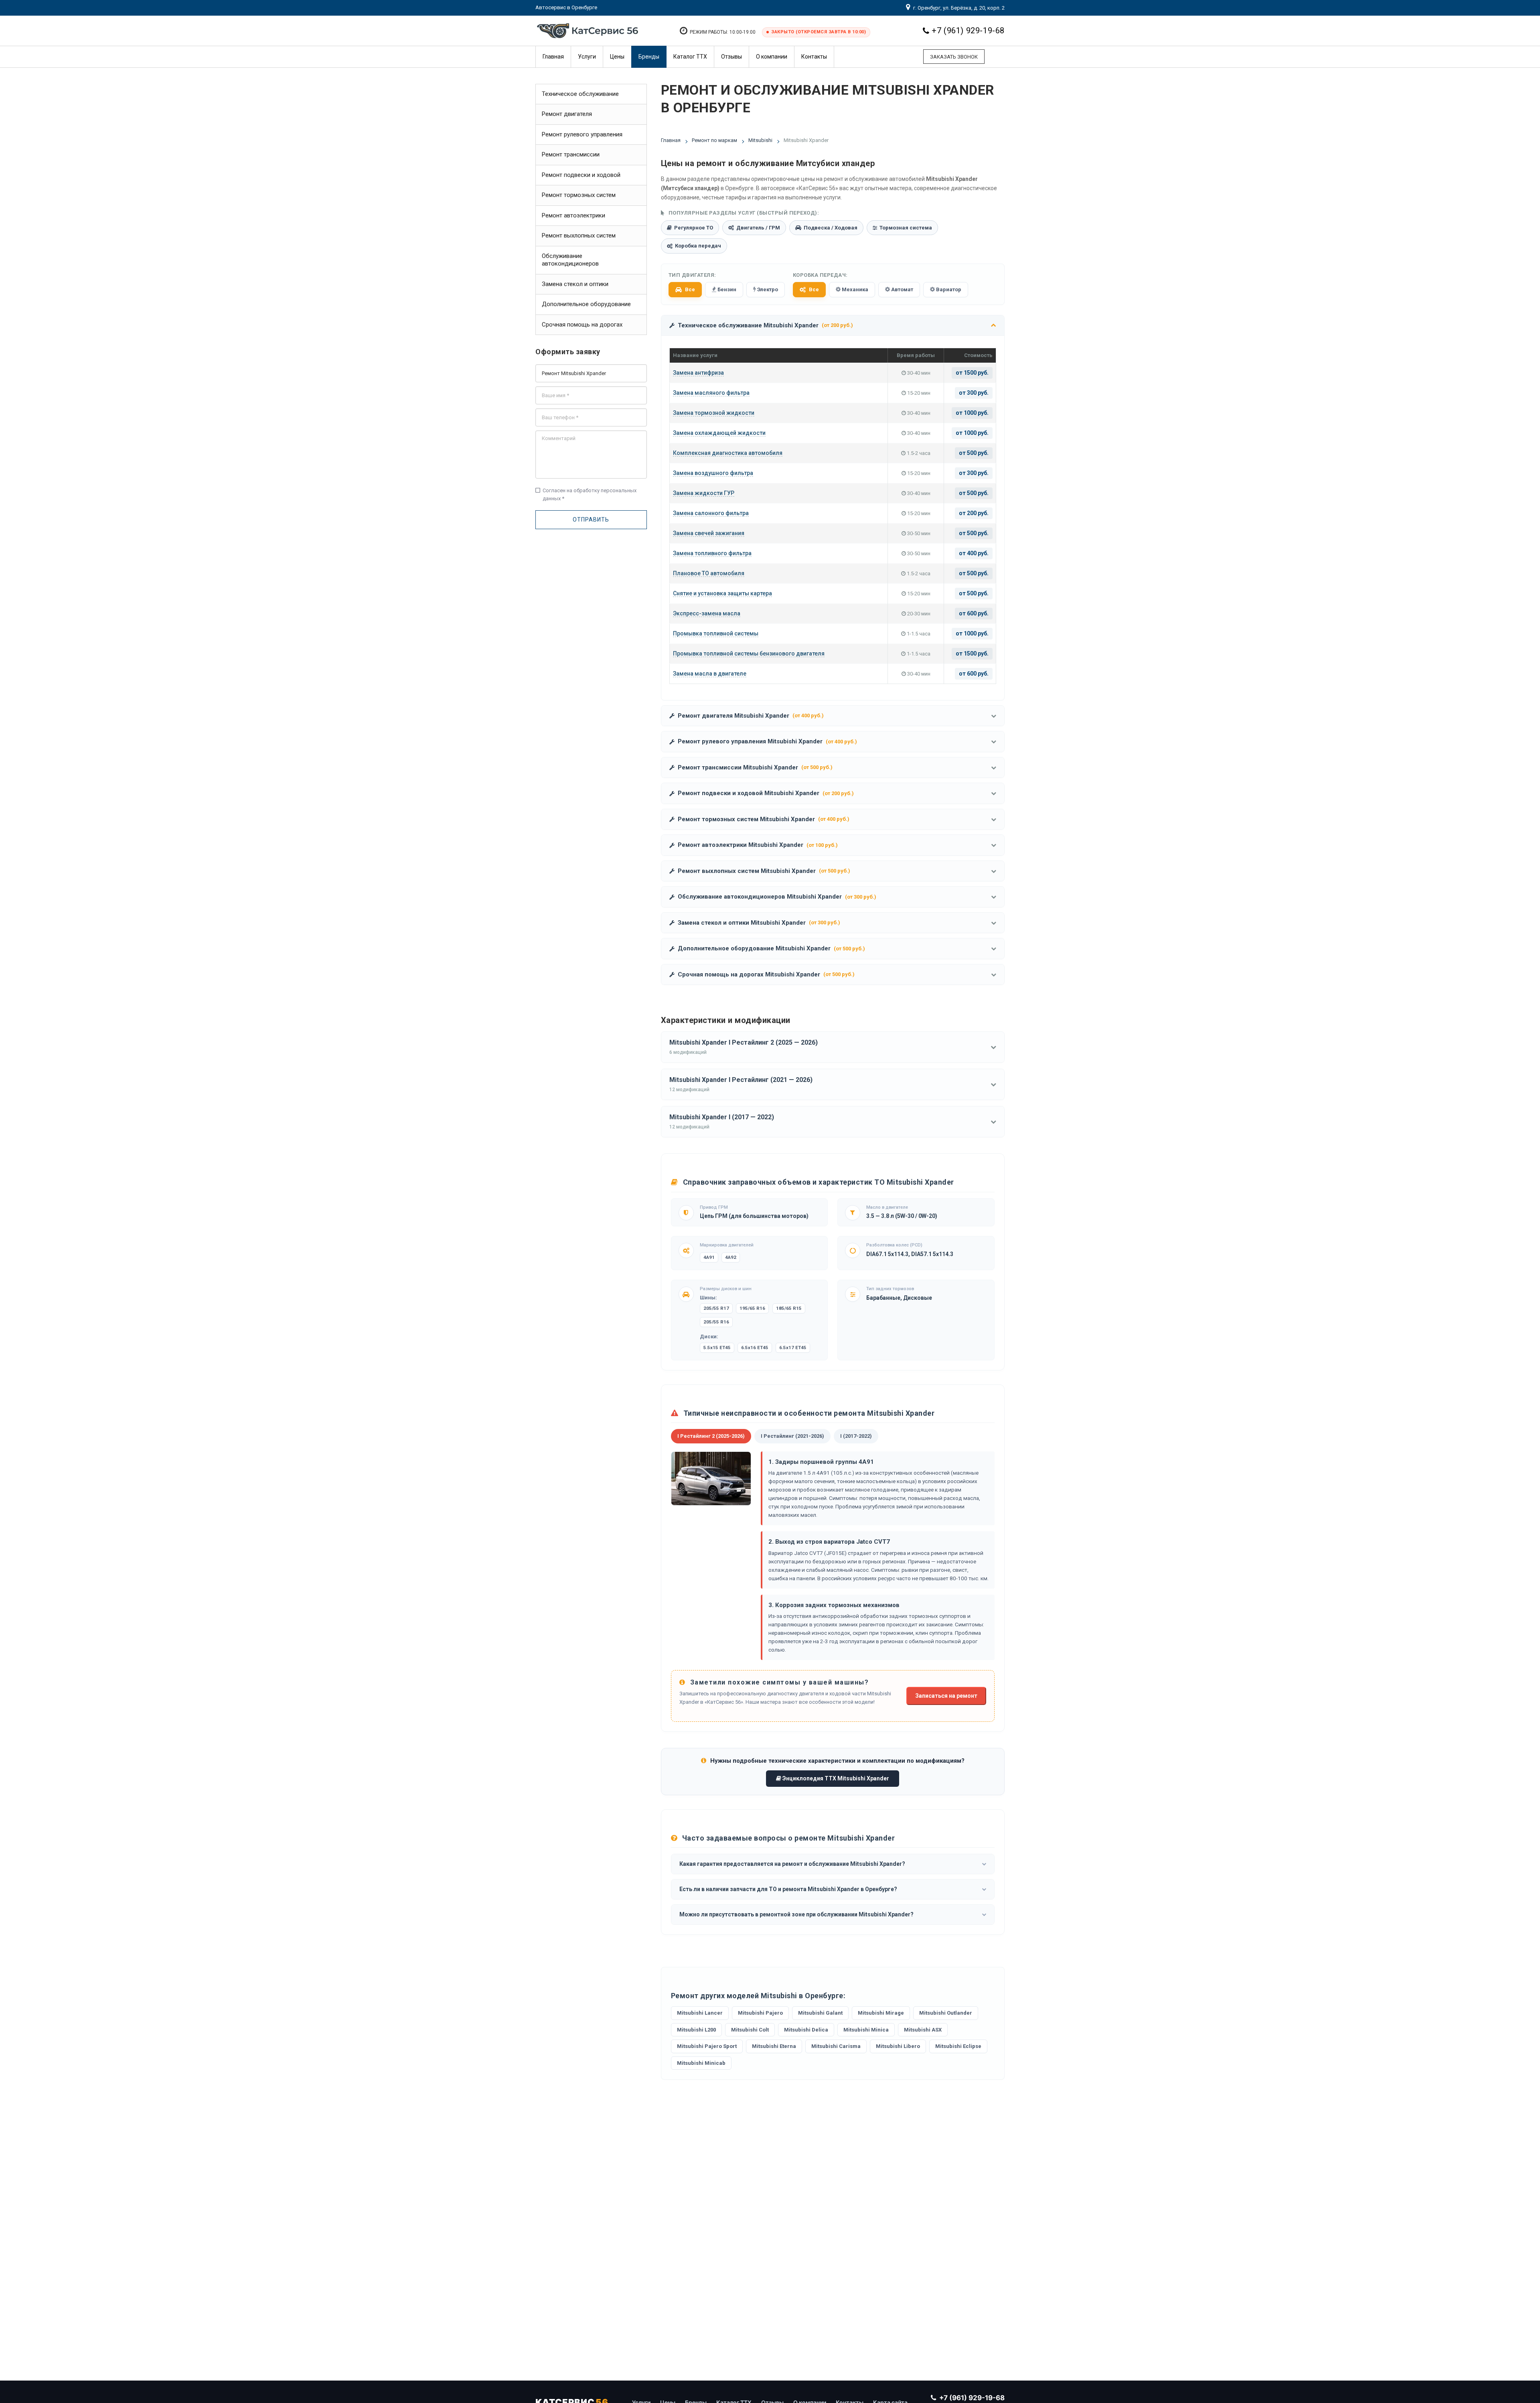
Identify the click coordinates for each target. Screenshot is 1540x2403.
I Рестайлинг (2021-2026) (792, 1436)
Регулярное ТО (694, 228)
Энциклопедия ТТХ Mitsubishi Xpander (835, 1778)
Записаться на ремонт (946, 1696)
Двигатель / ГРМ (758, 228)
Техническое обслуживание (580, 94)
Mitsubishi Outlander (946, 2013)
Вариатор (948, 289)
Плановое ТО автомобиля (709, 573)
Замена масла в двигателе (710, 674)
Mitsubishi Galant (820, 2013)
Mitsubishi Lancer (700, 2013)
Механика (854, 289)
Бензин (726, 289)
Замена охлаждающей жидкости (719, 433)
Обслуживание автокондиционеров (570, 260)
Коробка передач (698, 246)
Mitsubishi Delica (806, 2030)
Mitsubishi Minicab (701, 2063)
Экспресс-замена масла (707, 613)
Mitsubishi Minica (866, 2030)
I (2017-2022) (856, 1436)
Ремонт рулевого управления (582, 134)
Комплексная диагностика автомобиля (728, 453)
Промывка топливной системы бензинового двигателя (749, 654)
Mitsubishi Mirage (881, 2013)
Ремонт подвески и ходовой (581, 175)
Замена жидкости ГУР (704, 493)
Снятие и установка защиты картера (722, 593)
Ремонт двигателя (567, 114)
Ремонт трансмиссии (571, 154)
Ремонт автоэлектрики (573, 215)
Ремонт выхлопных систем (579, 235)
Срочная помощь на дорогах (582, 325)
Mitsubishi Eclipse (958, 2046)
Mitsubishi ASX (923, 2030)
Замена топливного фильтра (712, 553)
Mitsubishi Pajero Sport (707, 2046)
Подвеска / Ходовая (831, 228)
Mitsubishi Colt (750, 2030)
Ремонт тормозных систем (579, 195)
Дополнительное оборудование (586, 304)
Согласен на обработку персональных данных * (586, 494)
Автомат (902, 289)
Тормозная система (906, 228)
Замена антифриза (698, 373)
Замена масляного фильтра (711, 393)
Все (690, 289)
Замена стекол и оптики (575, 284)
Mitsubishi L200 (696, 2030)
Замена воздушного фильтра (713, 473)
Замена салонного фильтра (711, 513)
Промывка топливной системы (716, 633)
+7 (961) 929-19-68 (968, 30)
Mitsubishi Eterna (774, 2046)
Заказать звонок (954, 57)
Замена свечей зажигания (709, 533)
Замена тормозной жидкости (714, 413)
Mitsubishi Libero (898, 2046)
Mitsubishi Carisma (836, 2046)
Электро (767, 289)
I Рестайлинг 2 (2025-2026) (711, 1436)
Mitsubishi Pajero (760, 2013)
